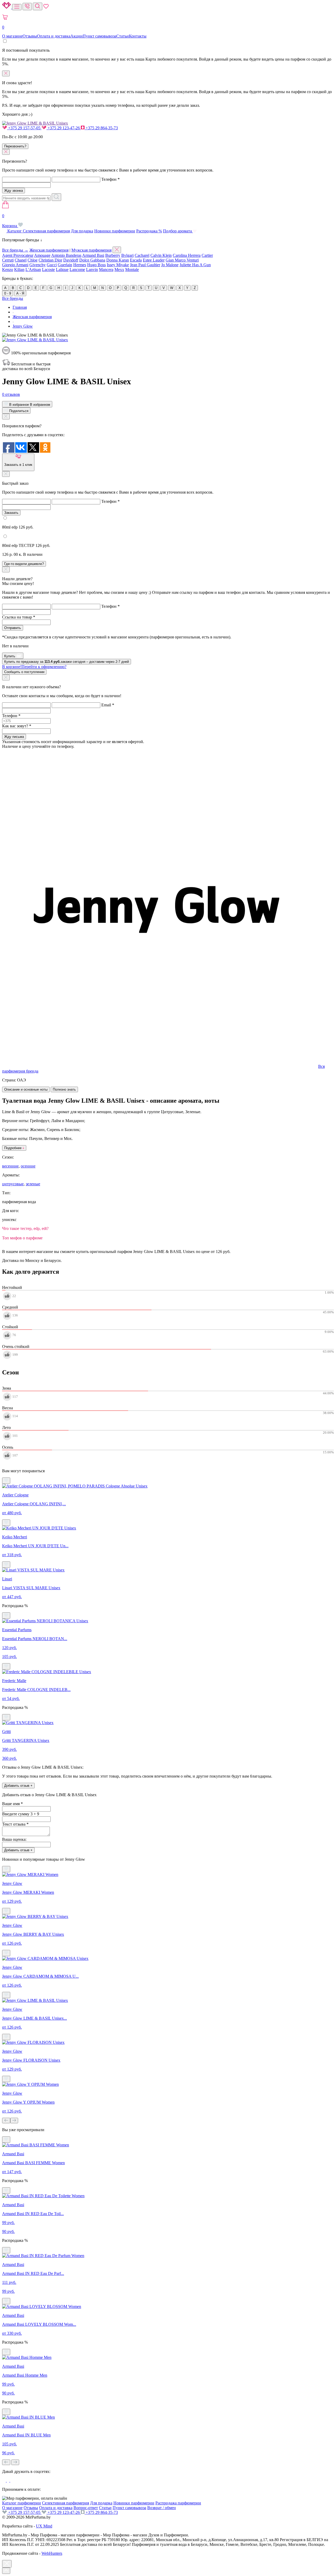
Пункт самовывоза (99, 36)
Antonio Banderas (66, 255)
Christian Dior (50, 260)
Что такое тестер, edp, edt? (25, 1228)
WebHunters (52, 2553)
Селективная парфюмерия (46, 231)
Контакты (138, 36)
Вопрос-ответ (86, 2508)
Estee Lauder (154, 260)
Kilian (19, 270)
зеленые (33, 1184)
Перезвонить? (15, 146)
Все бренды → (15, 250)
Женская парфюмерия (49, 250)
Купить (10, 656)
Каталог (15, 231)
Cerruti (8, 260)
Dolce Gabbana (92, 260)
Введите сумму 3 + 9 (21, 1814)
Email (108, 705)
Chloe (33, 260)
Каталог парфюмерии (22, 2503)
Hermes (80, 265)
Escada (136, 260)
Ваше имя (12, 1804)
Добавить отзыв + (18, 1786)
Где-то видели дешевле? (24, 564)
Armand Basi (93, 255)
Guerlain (65, 265)
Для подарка (82, 231)
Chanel (21, 260)
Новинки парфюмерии (115, 231)
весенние (10, 1166)
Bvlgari (127, 255)
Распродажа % (149, 231)
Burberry (113, 255)
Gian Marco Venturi (182, 260)
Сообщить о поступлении (24, 672)
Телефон (111, 179)
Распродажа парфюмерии (178, 2503)
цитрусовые (13, 1184)
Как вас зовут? (17, 726)
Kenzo (8, 270)
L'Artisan (33, 270)
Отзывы (30, 36)
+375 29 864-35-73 (101, 128)
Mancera (106, 270)
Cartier (207, 255)
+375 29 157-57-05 (24, 128)
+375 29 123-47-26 (64, 128)
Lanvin (92, 270)
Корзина (10, 221)
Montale (132, 270)
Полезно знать (64, 1089)
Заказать (11, 513)
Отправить (13, 628)
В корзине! (34, 667)
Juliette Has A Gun (195, 265)
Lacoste (48, 270)
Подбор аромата (178, 231)
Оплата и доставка (54, 36)
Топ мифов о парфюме (22, 1238)
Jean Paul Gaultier (145, 265)
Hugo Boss (96, 265)
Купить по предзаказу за (67, 662)
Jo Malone (170, 265)
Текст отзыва (15, 1824)
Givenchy (38, 265)
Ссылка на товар (19, 617)
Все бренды (13, 298)
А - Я (20, 293)
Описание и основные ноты (26, 1089)
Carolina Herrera (187, 255)
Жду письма (14, 737)
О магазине (12, 36)
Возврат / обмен (162, 2508)
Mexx (119, 270)
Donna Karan (118, 260)
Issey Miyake (118, 265)
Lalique (62, 270)
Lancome (77, 270)
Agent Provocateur (18, 255)
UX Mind (44, 2526)
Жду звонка (14, 191)
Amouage (42, 255)
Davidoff (71, 260)
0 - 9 (8, 293)
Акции (77, 36)
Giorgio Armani (15, 265)
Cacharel (142, 255)
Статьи (123, 36)
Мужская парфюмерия (91, 250)
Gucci (52, 265)
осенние (28, 1166)
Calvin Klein (161, 255)
